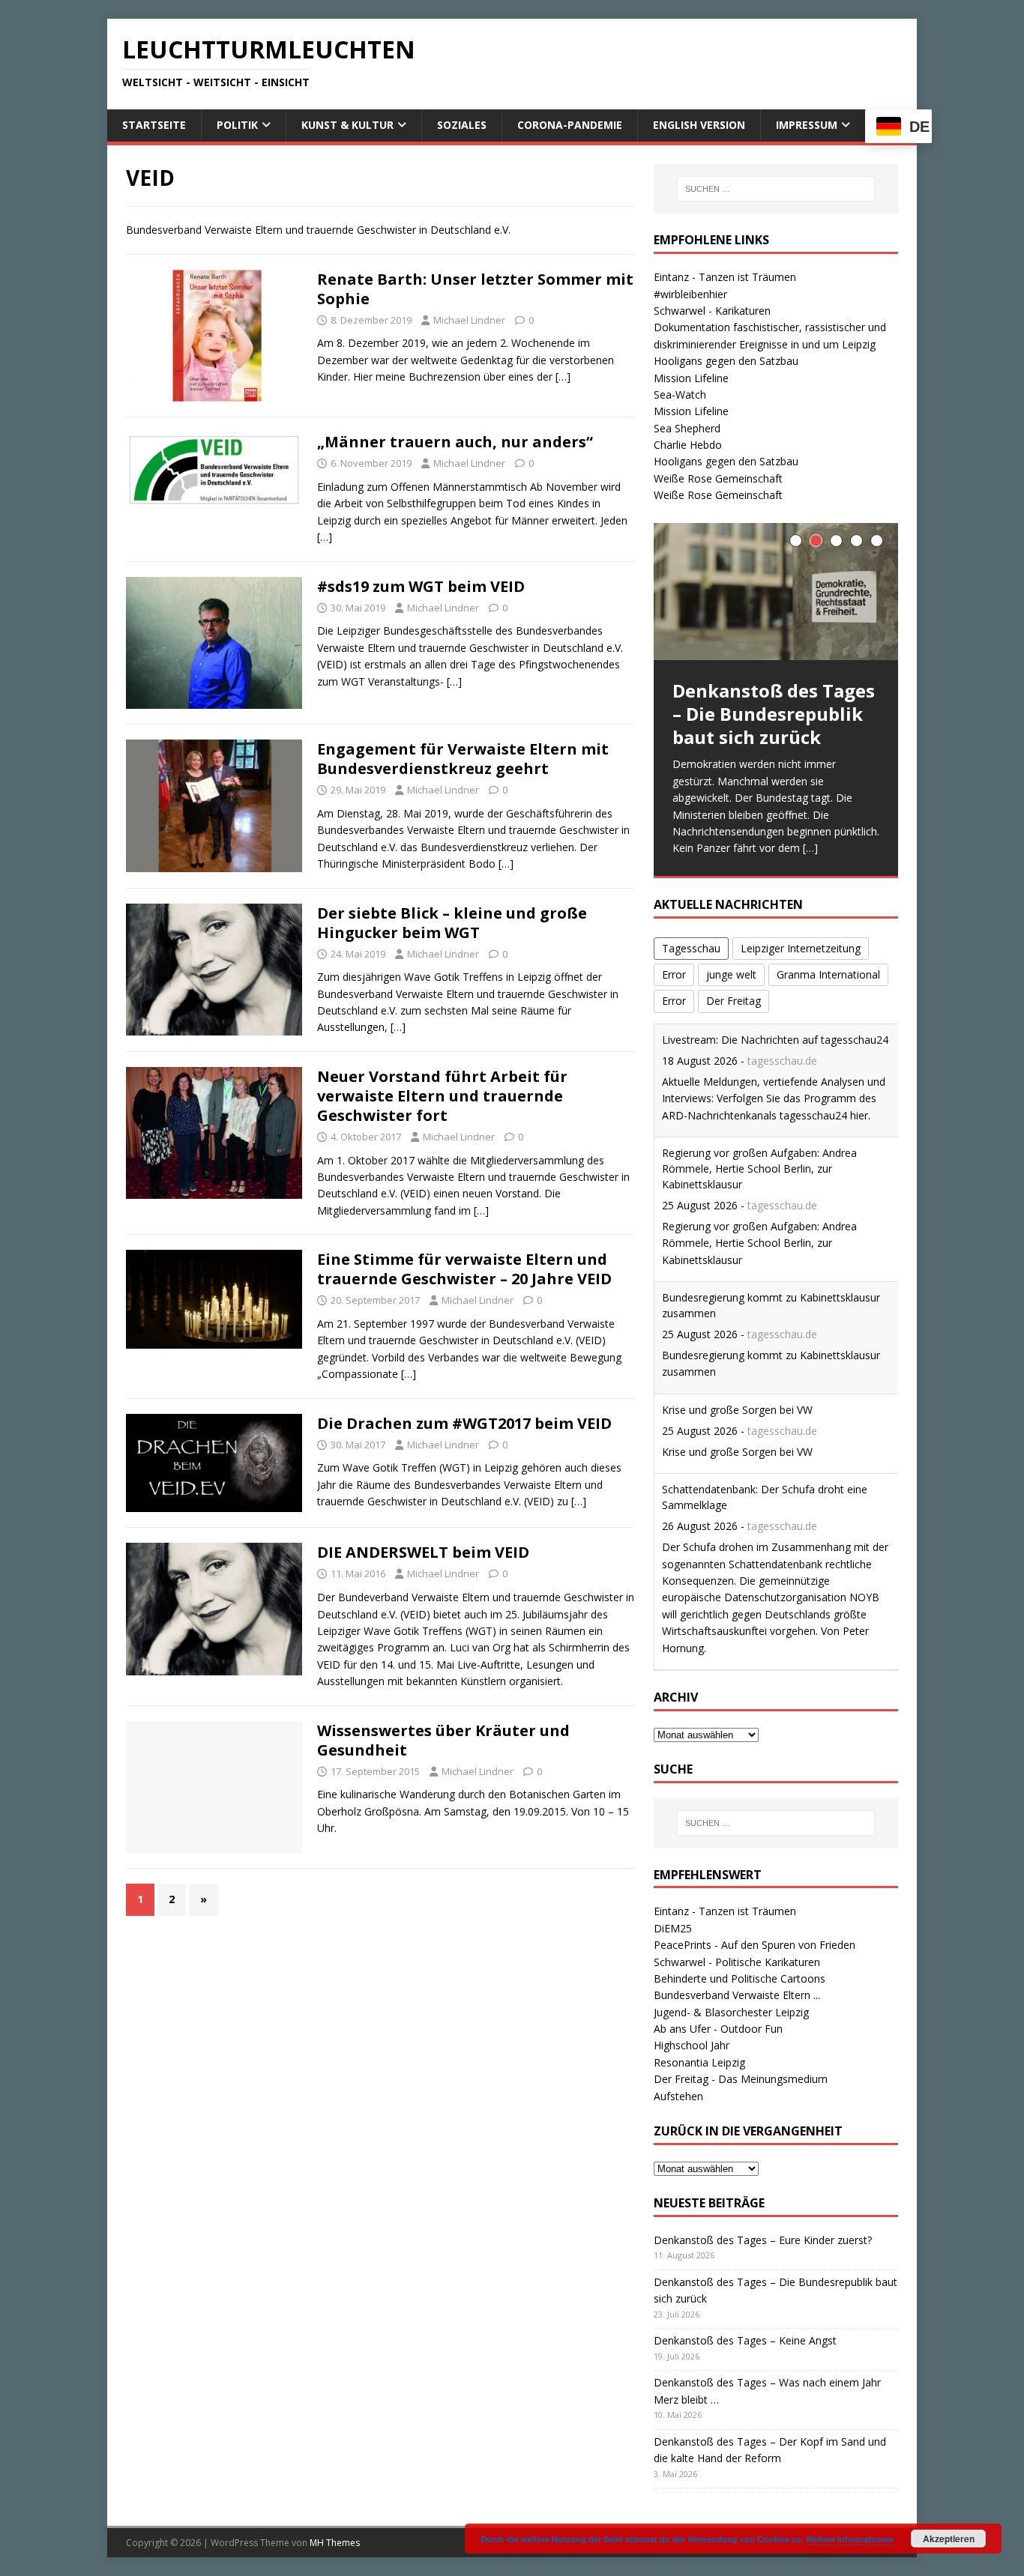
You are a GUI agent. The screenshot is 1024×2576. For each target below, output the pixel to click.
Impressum (807, 125)
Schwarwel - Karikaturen (712, 311)
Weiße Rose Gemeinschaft (718, 478)
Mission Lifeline (691, 378)
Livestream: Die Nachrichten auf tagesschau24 (775, 1040)
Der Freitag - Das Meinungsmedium (741, 2079)
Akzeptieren (949, 2539)
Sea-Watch (680, 394)
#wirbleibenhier (690, 294)
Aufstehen (678, 2096)
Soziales (462, 125)
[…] (563, 377)
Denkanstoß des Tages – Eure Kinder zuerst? (763, 2240)
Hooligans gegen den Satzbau (726, 361)
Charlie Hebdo (688, 445)
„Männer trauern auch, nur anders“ (455, 442)
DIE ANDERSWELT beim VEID (423, 1552)
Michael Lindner (469, 320)
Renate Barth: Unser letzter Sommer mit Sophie (475, 289)
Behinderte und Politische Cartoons (740, 1978)
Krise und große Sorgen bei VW (737, 1410)
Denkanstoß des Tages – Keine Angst (745, 2340)
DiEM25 (673, 1928)
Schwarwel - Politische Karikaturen (737, 1962)
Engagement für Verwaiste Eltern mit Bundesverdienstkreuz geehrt (463, 759)
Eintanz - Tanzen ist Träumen (725, 277)
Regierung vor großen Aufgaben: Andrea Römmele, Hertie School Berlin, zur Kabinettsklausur (759, 1168)
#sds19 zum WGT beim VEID (421, 586)
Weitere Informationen (850, 2539)
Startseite (154, 125)
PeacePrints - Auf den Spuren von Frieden (755, 1945)
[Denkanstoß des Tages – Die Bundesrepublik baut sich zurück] (776, 592)
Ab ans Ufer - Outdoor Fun (718, 2029)
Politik (237, 125)
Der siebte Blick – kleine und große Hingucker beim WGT (452, 923)
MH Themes (335, 2543)
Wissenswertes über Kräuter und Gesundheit (443, 1740)
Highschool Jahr (692, 2045)
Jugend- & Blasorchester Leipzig (731, 2012)
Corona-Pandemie (570, 125)
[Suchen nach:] (776, 189)
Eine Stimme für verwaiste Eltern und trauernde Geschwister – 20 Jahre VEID (464, 1269)
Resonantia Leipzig (699, 2062)
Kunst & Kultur (347, 125)
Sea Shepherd (687, 428)
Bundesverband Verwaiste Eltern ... (737, 1995)
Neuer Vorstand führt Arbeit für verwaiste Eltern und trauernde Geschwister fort (442, 1096)
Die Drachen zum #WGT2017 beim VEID (464, 1423)
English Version (699, 125)
